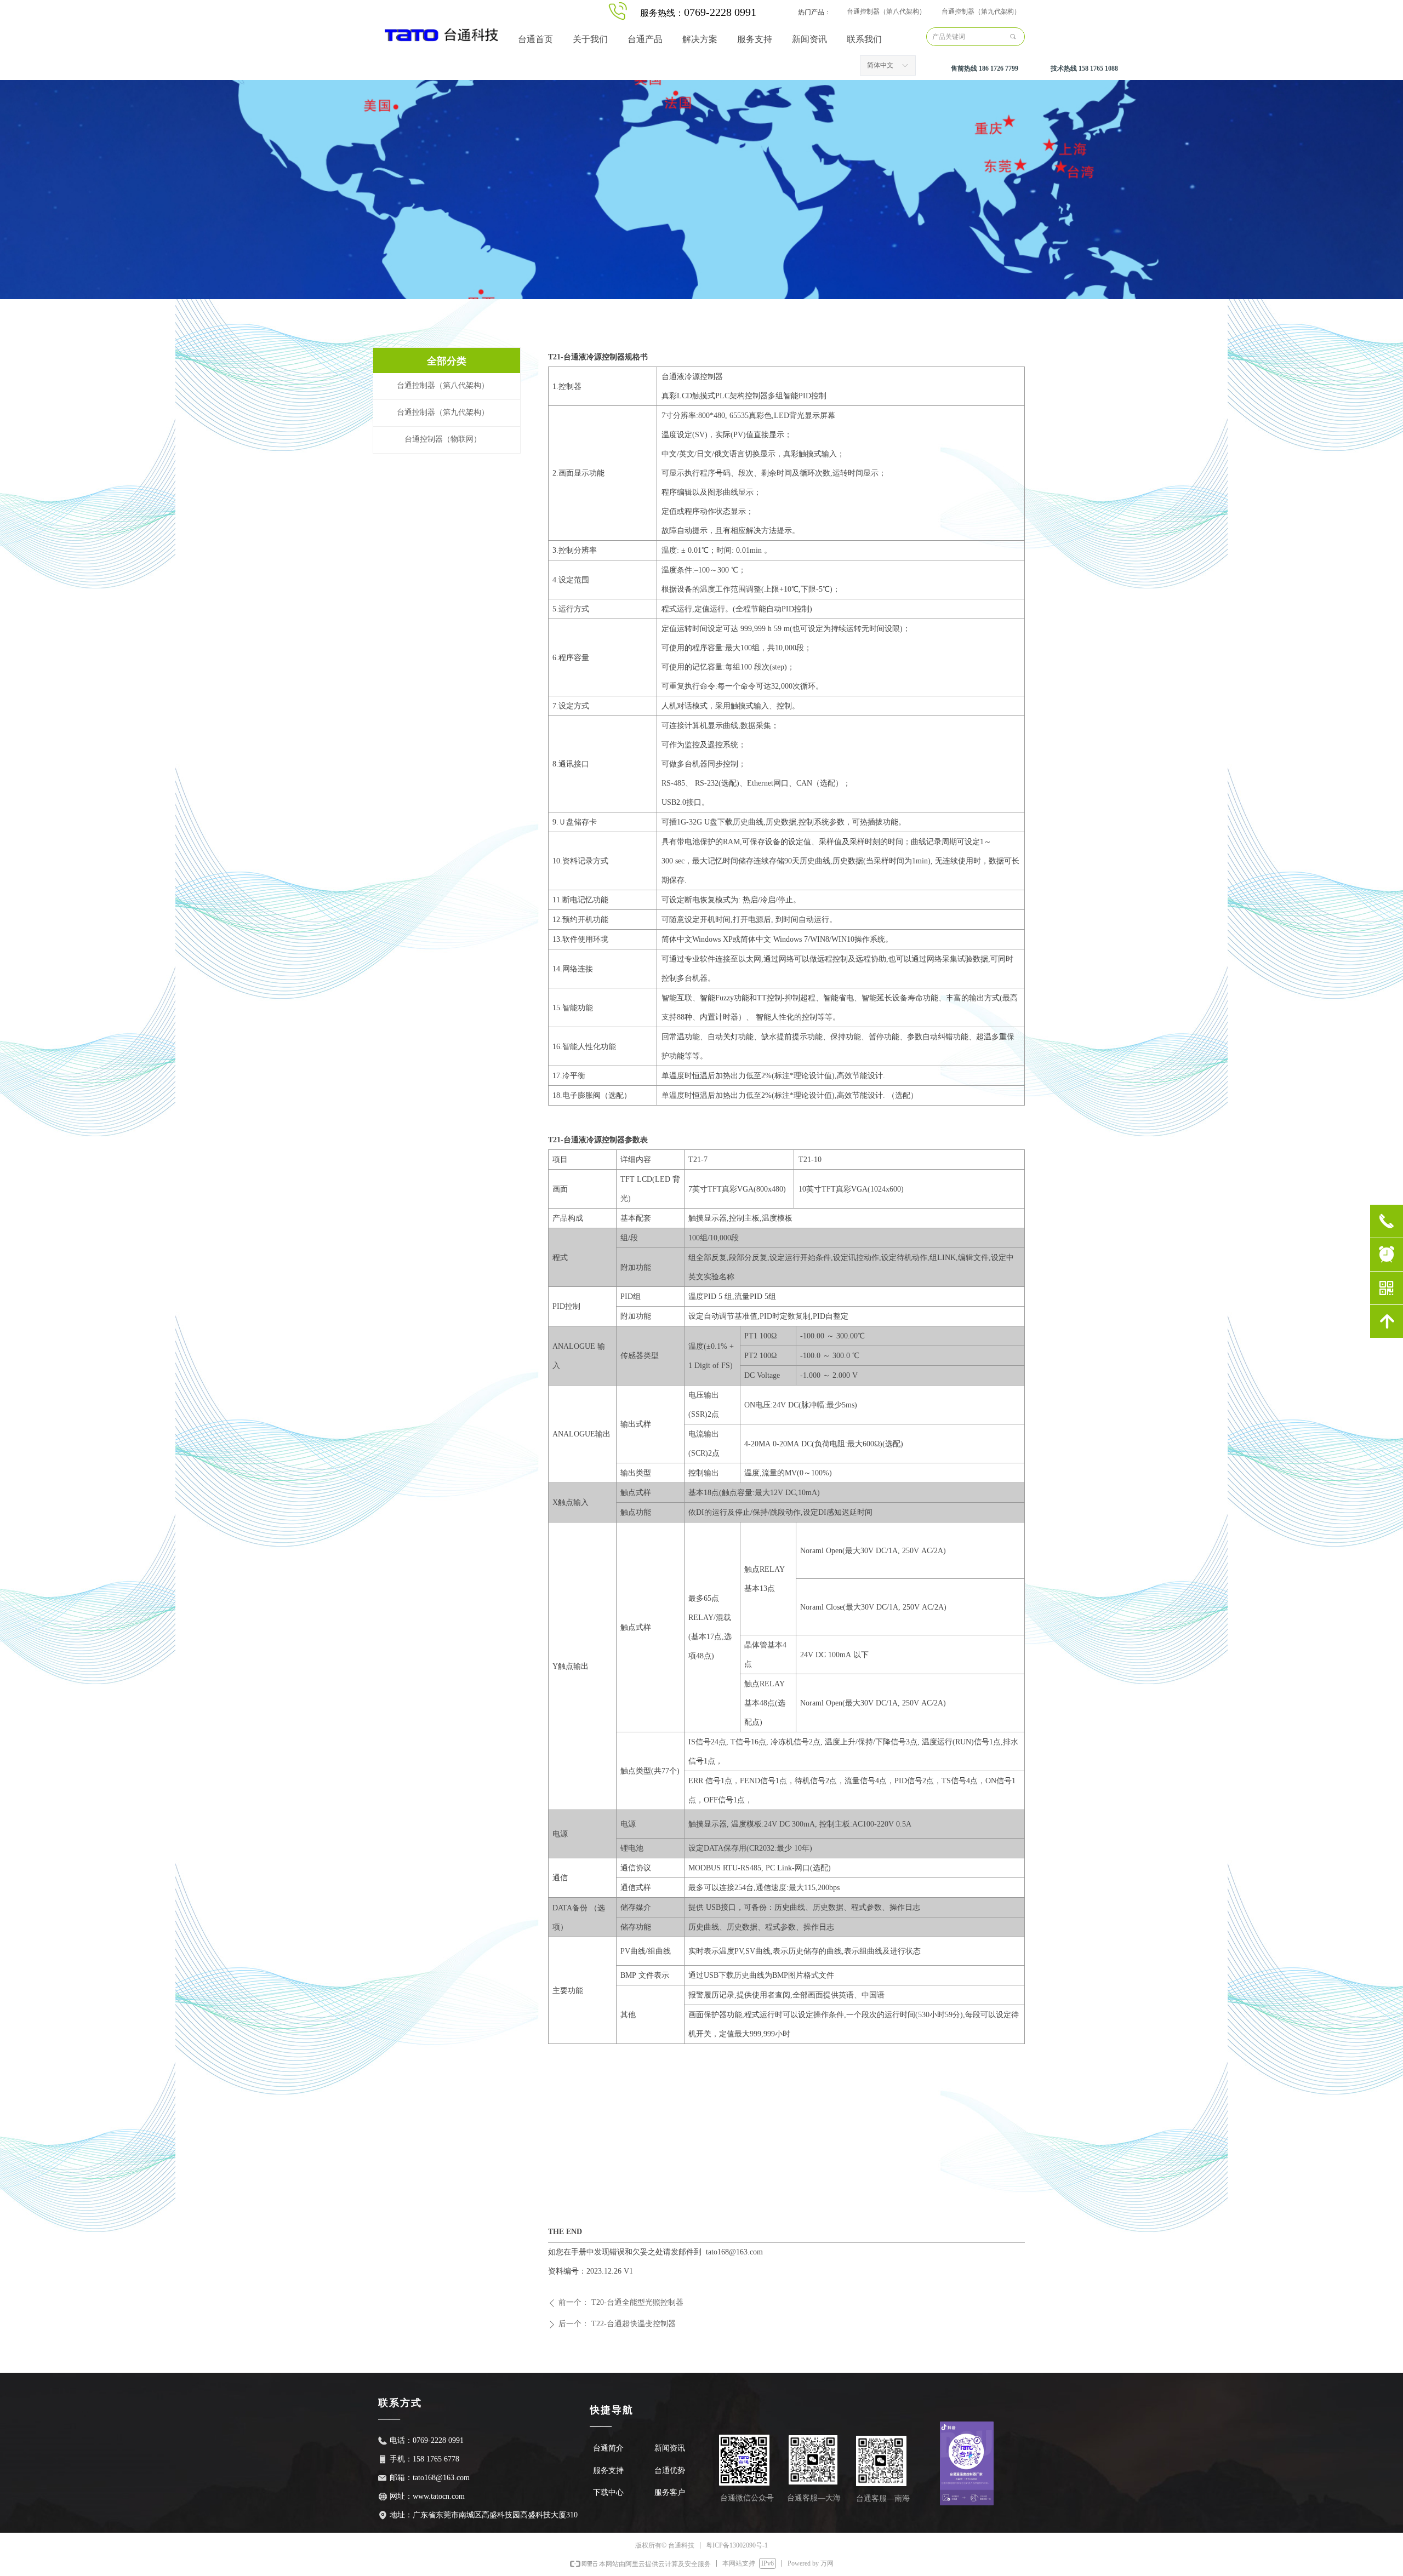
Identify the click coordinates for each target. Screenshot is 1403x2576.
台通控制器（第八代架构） (886, 12)
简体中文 (880, 65)
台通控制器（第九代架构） (981, 12)
